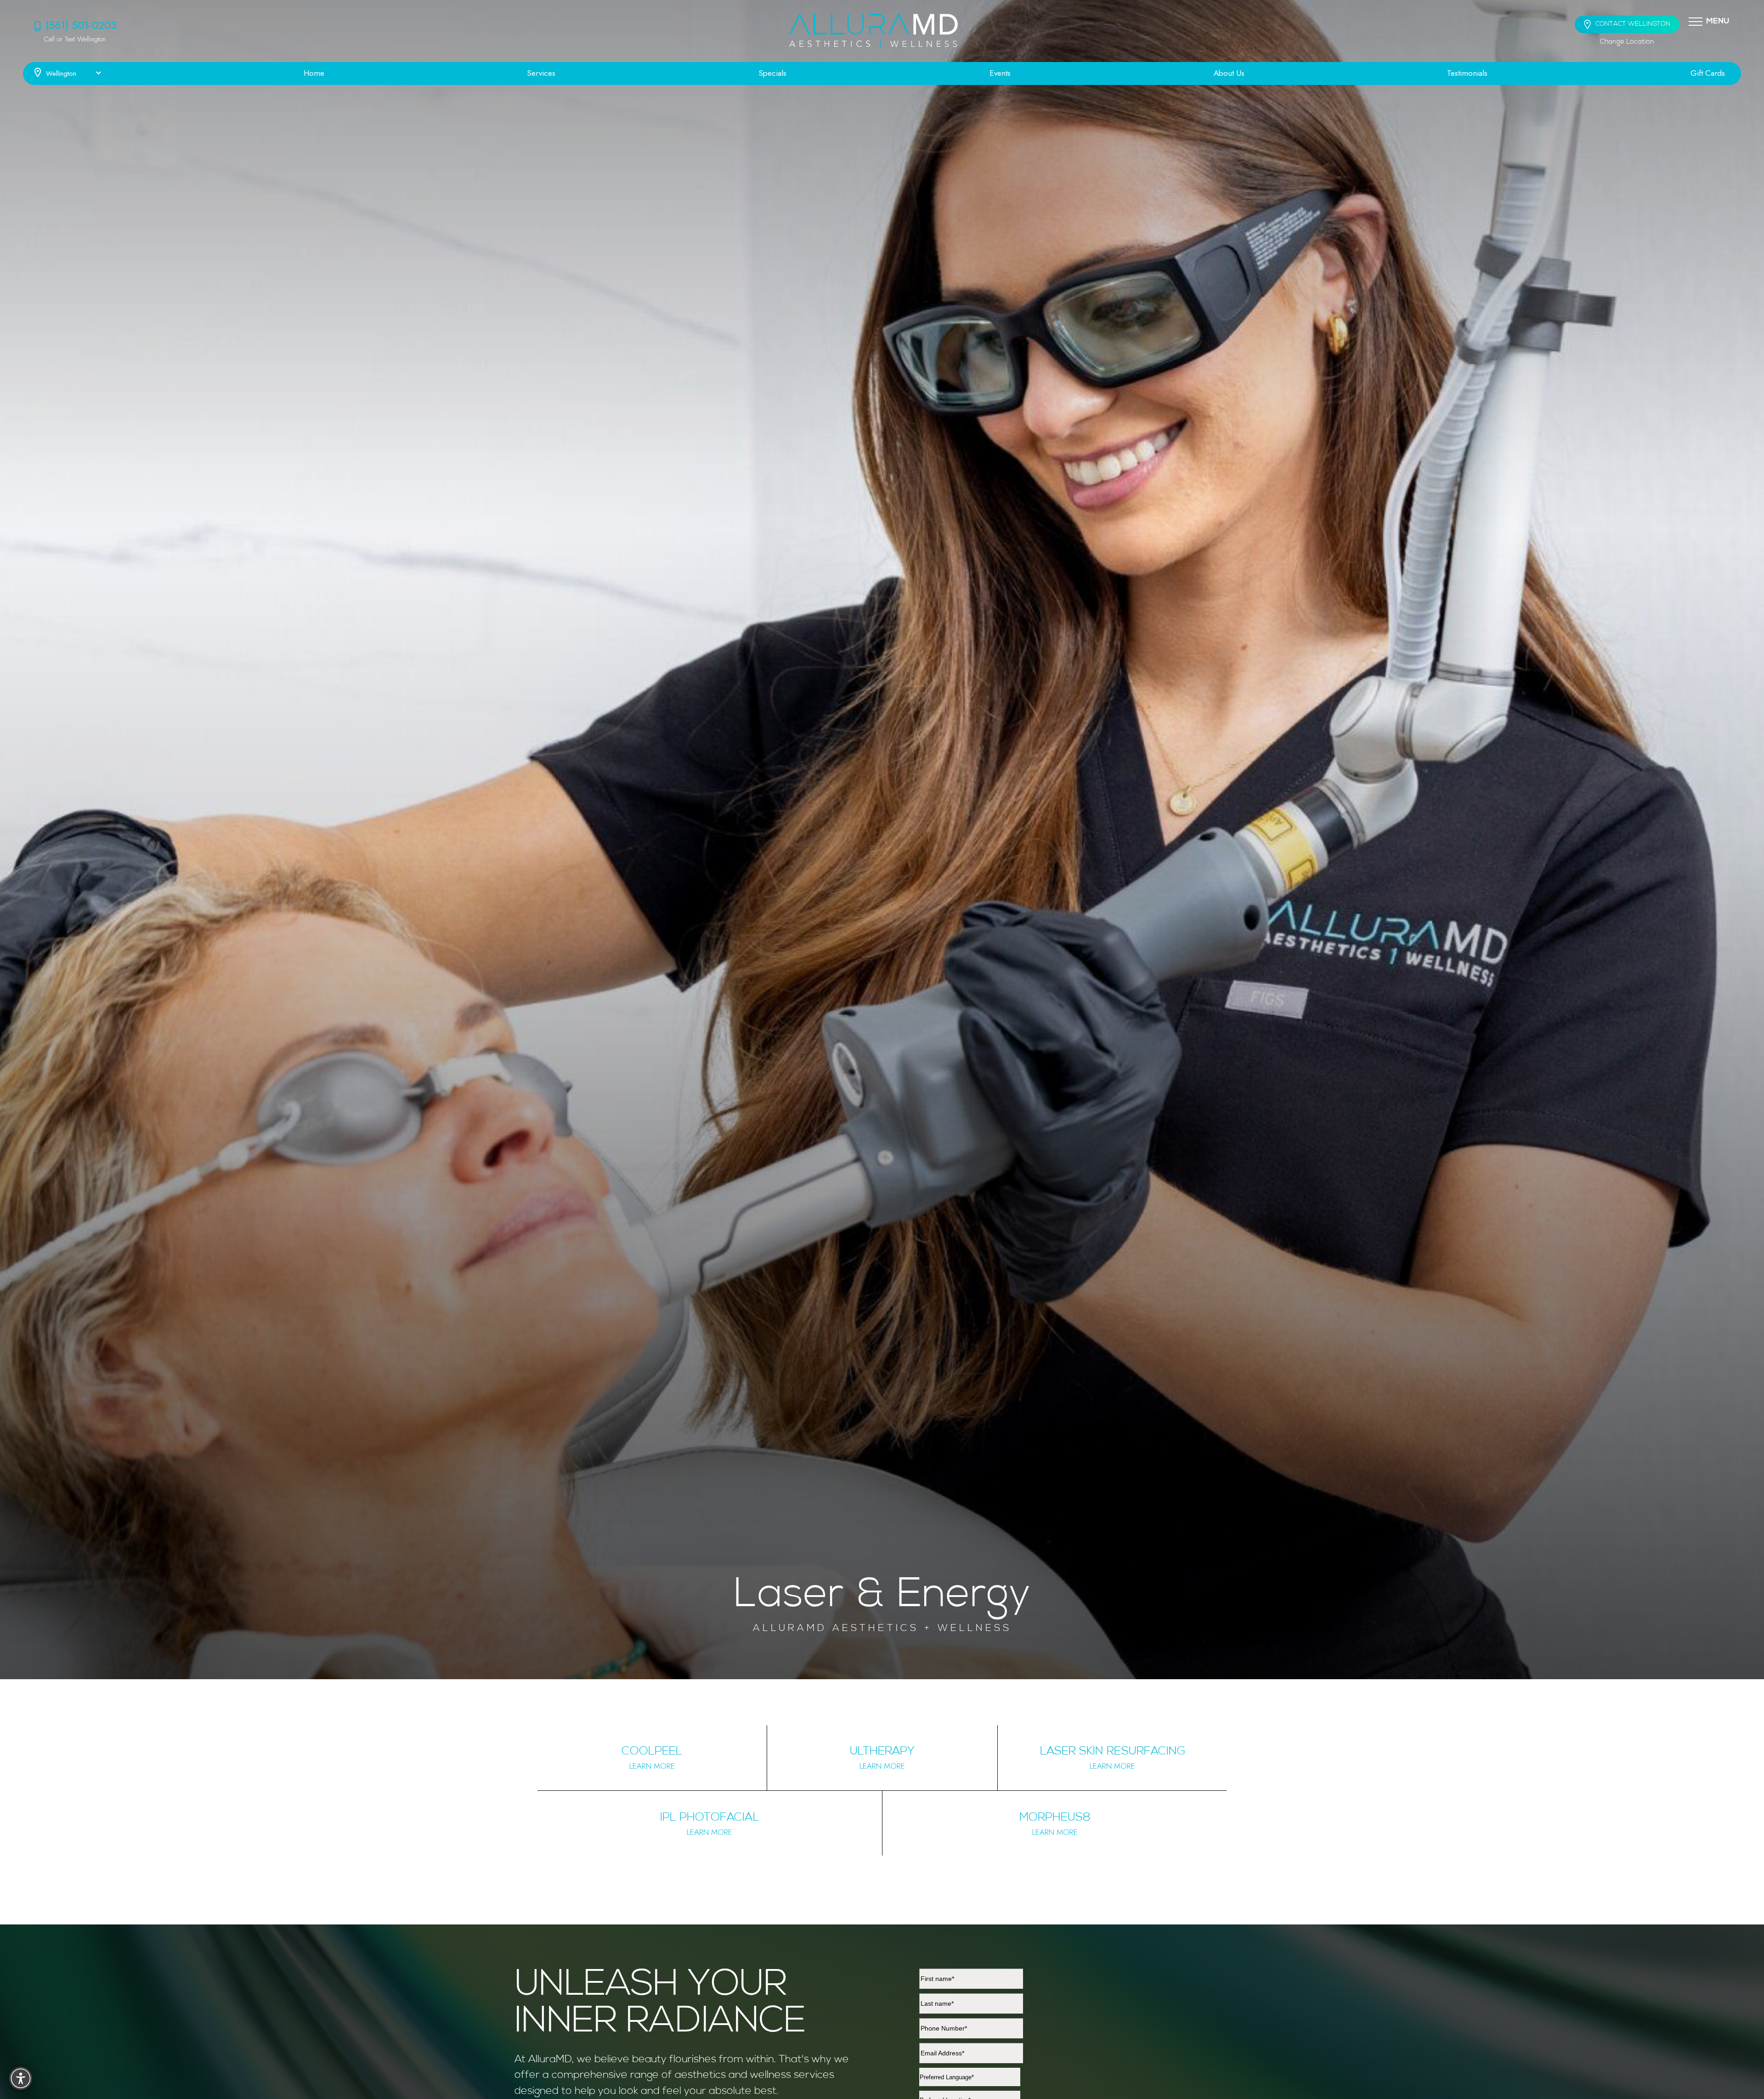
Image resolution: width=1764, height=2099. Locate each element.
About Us (1229, 73)
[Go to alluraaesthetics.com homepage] (874, 31)
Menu (1718, 21)
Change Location (1627, 42)
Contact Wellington (1633, 24)
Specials (772, 73)
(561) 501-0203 (81, 25)
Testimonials (1467, 73)
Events (1000, 73)
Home (314, 73)
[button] (1696, 21)
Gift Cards (1708, 73)
